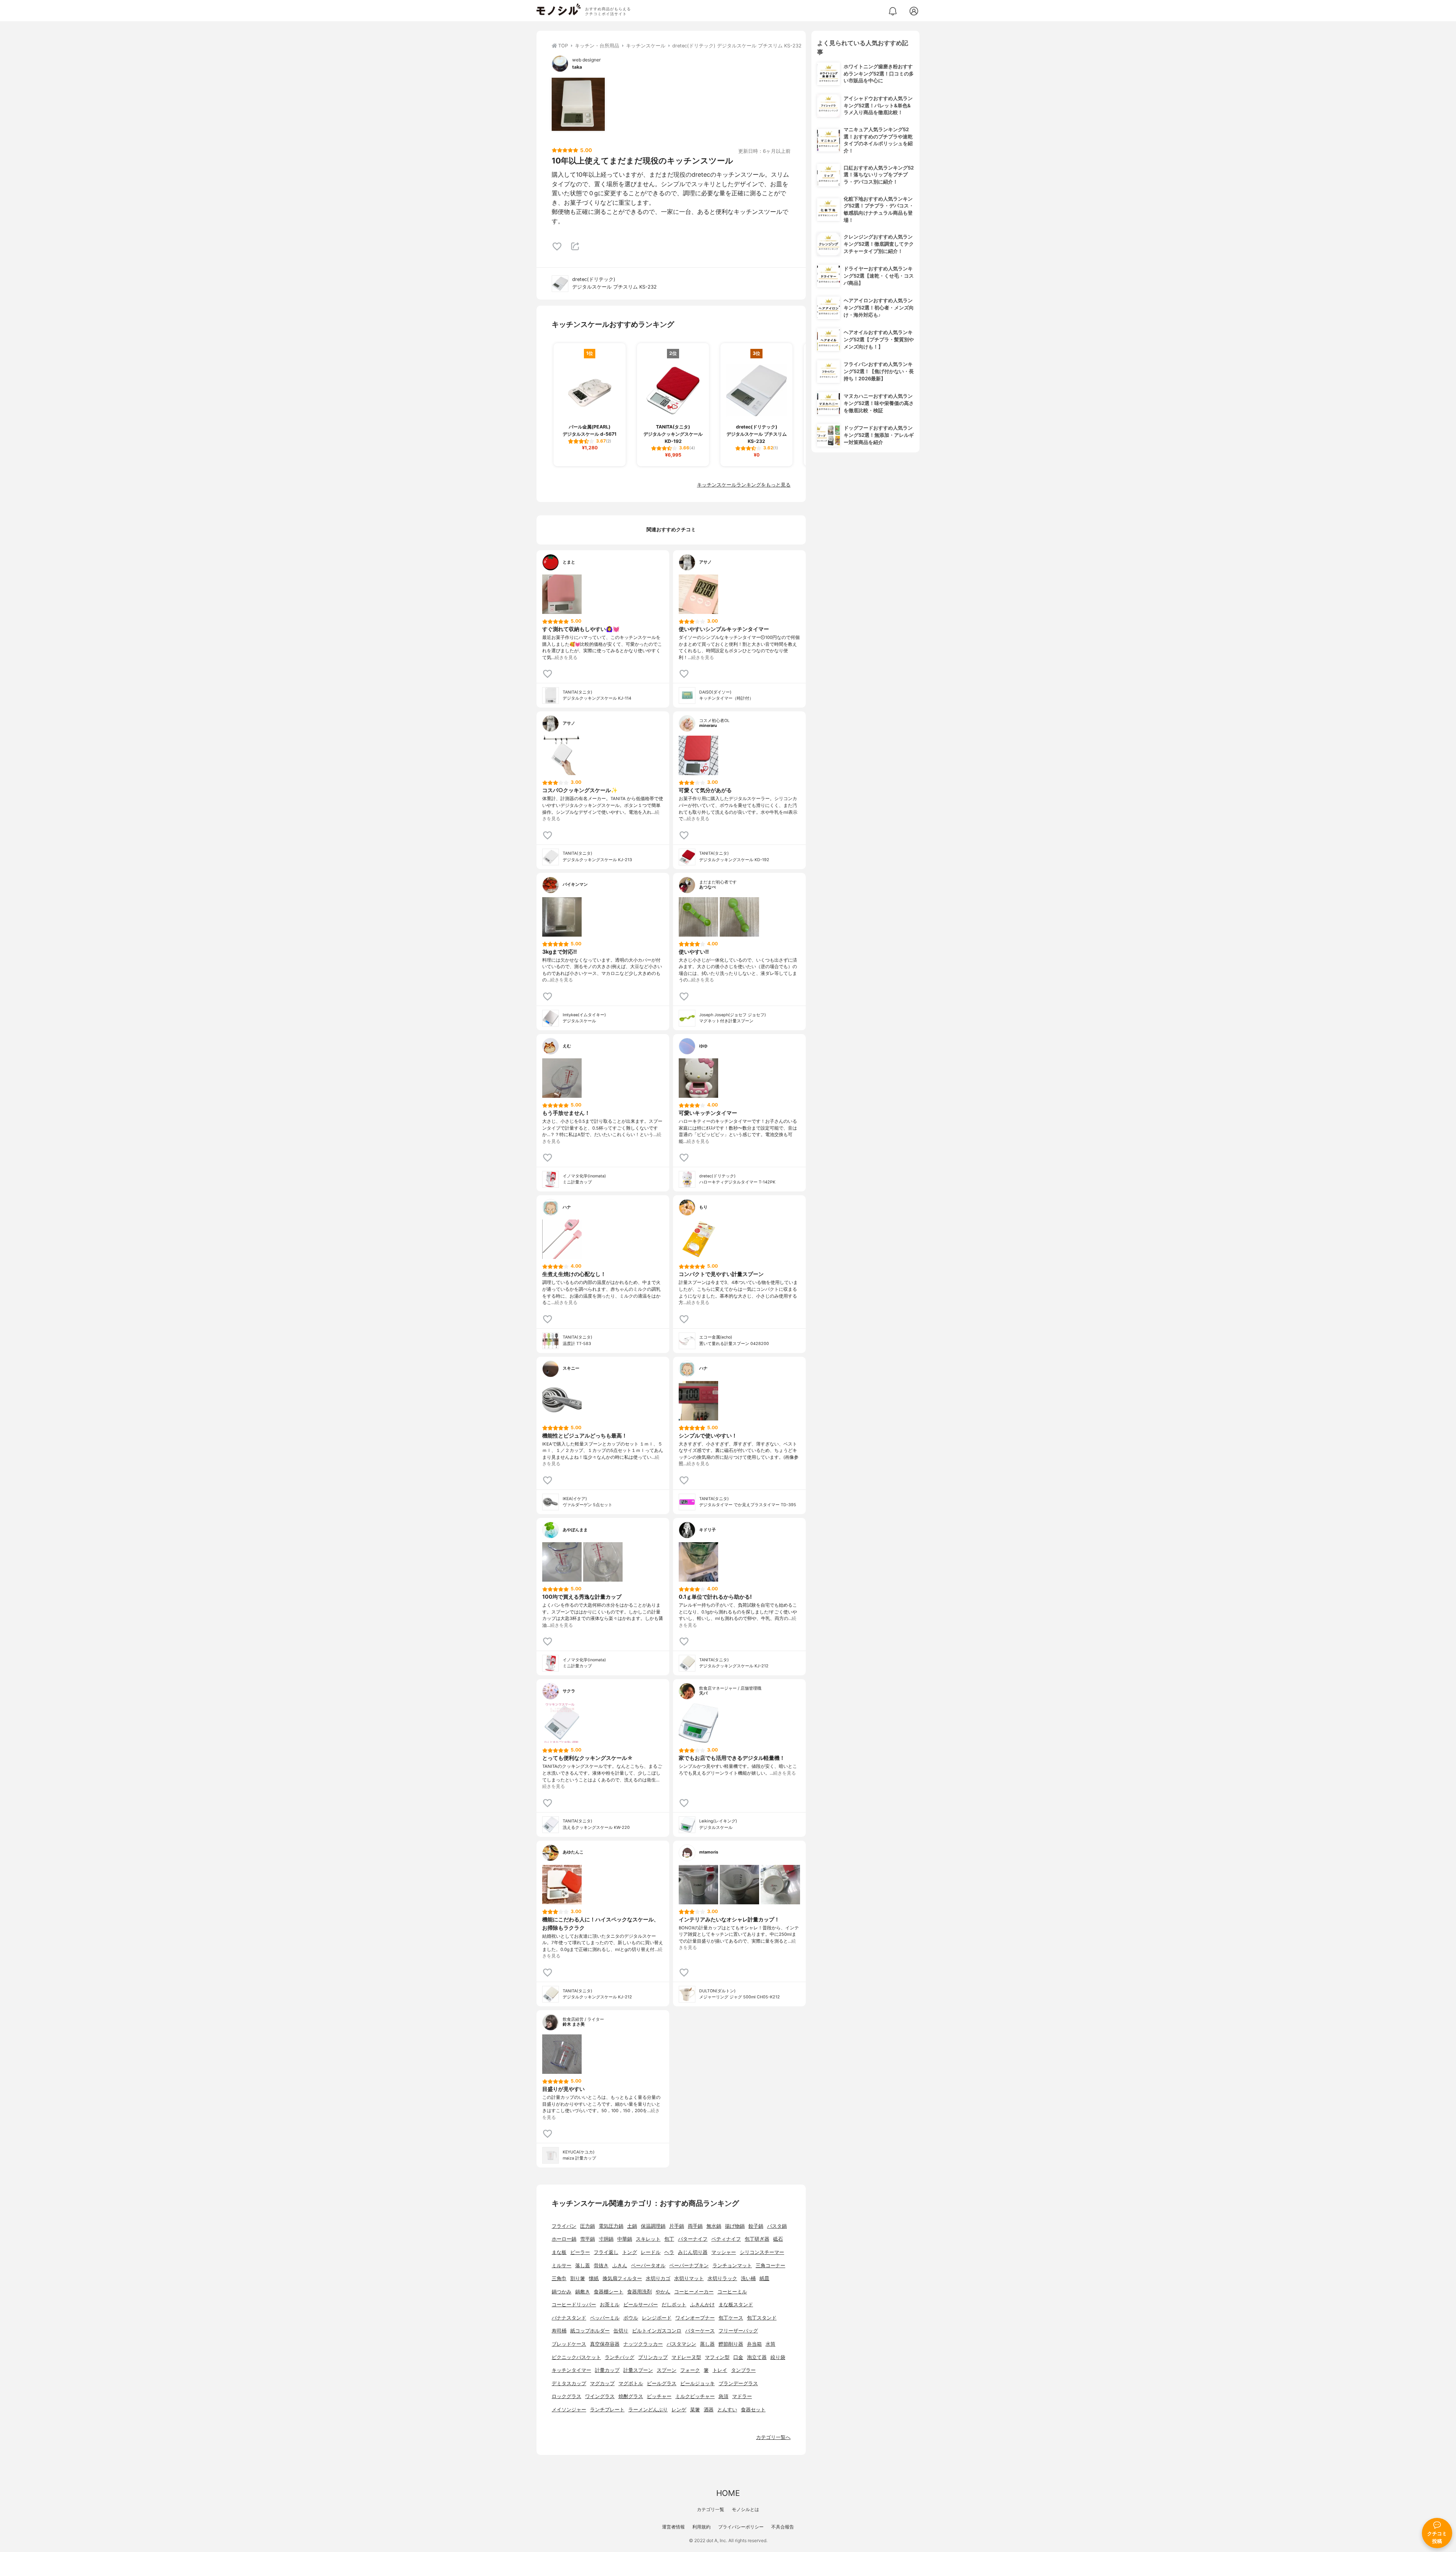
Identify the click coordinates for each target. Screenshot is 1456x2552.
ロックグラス (566, 2396)
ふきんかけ (702, 2305)
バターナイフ (693, 2239)
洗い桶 (748, 2278)
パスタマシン (681, 2344)
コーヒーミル (732, 2292)
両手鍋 (695, 2226)
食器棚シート (609, 2292)
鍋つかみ (562, 2292)
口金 (738, 2357)
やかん (663, 2292)
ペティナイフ (726, 2239)
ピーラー (580, 2252)
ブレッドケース (569, 2344)
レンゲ (679, 2410)
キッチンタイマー (571, 2370)
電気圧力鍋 (611, 2226)
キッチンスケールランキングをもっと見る (744, 485)
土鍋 (632, 2226)
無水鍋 (714, 2226)
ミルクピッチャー (695, 2396)
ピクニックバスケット (576, 2357)
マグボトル (631, 2383)
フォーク (690, 2370)
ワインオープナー (695, 2318)
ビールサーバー (641, 2305)
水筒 (770, 2344)
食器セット (753, 2410)
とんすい (727, 2410)
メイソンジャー (569, 2410)
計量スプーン (638, 2370)
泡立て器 (757, 2357)
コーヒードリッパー (574, 2305)
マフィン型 (717, 2357)
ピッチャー (659, 2396)
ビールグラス (662, 2383)
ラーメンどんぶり (648, 2410)
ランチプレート (607, 2410)
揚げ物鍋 (735, 2226)
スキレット (648, 2239)
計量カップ (607, 2370)
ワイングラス (600, 2396)
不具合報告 (783, 2527)
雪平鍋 (588, 2239)
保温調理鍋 (653, 2226)
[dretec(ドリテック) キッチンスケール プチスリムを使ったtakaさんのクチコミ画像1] (578, 104)
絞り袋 (778, 2357)
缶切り (621, 2331)
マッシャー (724, 2252)
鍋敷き (583, 2292)
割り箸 (578, 2278)
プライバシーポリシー (741, 2527)
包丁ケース (731, 2318)
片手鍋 (677, 2226)
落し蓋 (583, 2266)
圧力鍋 (588, 2226)
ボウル (631, 2318)
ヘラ (669, 2252)
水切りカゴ (658, 2278)
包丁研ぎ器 (757, 2239)
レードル (651, 2252)
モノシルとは (745, 2509)
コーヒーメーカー (694, 2292)
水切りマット (689, 2278)
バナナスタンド (569, 2318)
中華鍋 (625, 2239)
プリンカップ (653, 2357)
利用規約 (701, 2527)
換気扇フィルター (622, 2278)
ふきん (620, 2266)
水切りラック (722, 2278)
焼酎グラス (631, 2396)
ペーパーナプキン (689, 2266)
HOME (728, 2493)
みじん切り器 (693, 2252)
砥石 (778, 2239)
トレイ (720, 2370)
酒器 (709, 2410)
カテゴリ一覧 (711, 2509)
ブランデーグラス (738, 2383)
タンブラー (743, 2370)
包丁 (669, 2239)
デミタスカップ (569, 2383)
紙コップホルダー (590, 2331)
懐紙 (594, 2278)
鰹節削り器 (731, 2344)
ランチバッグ (620, 2357)
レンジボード (657, 2318)
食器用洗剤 (639, 2292)
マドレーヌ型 (686, 2357)
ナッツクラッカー (643, 2344)
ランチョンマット (732, 2266)
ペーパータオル (648, 2266)
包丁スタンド (762, 2318)
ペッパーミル (605, 2318)
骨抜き (601, 2266)
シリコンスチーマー (762, 2252)
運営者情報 (673, 2527)
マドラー (742, 2396)
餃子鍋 (756, 2226)
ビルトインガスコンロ (657, 2331)
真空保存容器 (605, 2344)
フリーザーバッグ (738, 2331)
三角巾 (559, 2278)
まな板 (559, 2252)
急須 (723, 2396)
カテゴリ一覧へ (773, 2437)
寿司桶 (559, 2331)
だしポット (674, 2305)
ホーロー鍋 (564, 2239)
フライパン (564, 2226)
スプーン (667, 2370)
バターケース (700, 2331)
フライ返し (606, 2252)
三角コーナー (770, 2266)
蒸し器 (707, 2344)
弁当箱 (754, 2344)
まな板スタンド (736, 2305)
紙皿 (764, 2278)
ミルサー (562, 2266)
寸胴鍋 (606, 2239)
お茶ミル (610, 2305)
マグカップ (602, 2383)
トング (630, 2252)
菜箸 (695, 2410)
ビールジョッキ (697, 2383)
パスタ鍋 (777, 2226)
